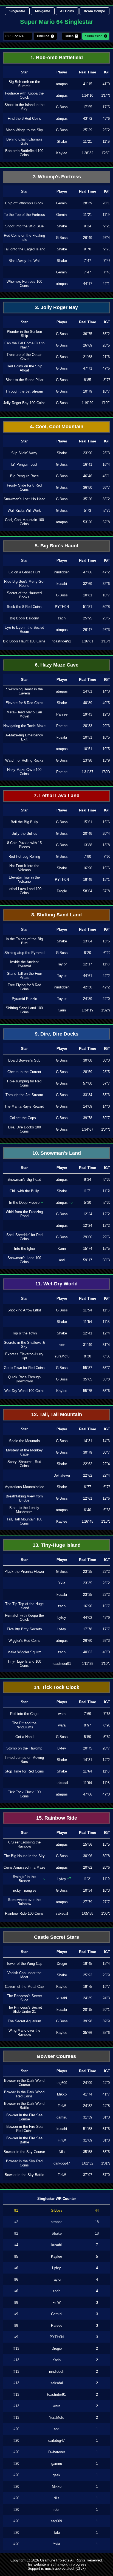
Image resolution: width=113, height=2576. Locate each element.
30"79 (88, 1452)
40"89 (88, 703)
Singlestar (17, 11)
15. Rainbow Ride (57, 1818)
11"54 (87, 1310)
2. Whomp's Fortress (57, 177)
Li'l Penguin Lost (24, 464)
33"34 (88, 1095)
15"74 (88, 1249)
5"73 (87, 511)
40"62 (88, 1652)
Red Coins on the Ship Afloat (24, 368)
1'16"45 (87, 1521)
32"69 (88, 584)
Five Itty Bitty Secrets (24, 1629)
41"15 (88, 84)
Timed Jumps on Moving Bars (24, 1760)
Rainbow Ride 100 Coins (24, 1913)
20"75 (88, 1748)
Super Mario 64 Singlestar (57, 22)
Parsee (62, 714)
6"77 (87, 1487)
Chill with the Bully (24, 1191)
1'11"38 (88, 1664)
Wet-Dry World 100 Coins (24, 1391)
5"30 (87, 1203)
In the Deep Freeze (24, 1203)
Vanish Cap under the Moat (24, 1975)
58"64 (88, 891)
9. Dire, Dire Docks (57, 1034)
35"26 (88, 499)
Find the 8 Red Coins (24, 118)
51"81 (88, 607)
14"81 (88, 691)
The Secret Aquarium (24, 2021)
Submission (94, 36)
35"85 (88, 1379)
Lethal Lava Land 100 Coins (24, 891)
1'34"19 (87, 1010)
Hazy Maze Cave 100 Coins (24, 772)
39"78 (88, 1118)
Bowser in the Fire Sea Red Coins (24, 2129)
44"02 (88, 1618)
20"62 (88, 1867)
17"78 (88, 1629)
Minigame (43, 11)
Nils (62, 2152)
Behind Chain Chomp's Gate (24, 141)
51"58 (88, 2129)
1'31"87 (87, 772)
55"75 (88, 1391)
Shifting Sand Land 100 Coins (24, 1010)
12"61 (88, 1498)
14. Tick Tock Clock (56, 1687)
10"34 (88, 1890)
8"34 (87, 1180)
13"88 (88, 845)
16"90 (88, 1606)
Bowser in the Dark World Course (24, 2083)
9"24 (87, 226)
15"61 (88, 822)
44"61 (88, 976)
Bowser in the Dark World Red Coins (24, 2094)
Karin (62, 1010)
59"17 (88, 1260)
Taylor (62, 964)
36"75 (88, 334)
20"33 (88, 726)
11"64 (87, 1771)
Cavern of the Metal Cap (24, 1987)
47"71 (88, 368)
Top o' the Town (24, 1333)
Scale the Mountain (24, 1441)
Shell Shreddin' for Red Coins (24, 1237)
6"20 (87, 953)
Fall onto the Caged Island (24, 249)
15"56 (88, 1844)
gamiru (62, 2117)
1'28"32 (87, 153)
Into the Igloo (24, 1249)
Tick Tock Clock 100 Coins (24, 1794)
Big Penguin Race (24, 476)
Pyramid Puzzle (24, 999)
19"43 (88, 714)
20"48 (88, 834)
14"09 (88, 1106)
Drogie (62, 891)
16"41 (88, 464)
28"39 (88, 203)
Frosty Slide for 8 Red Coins (24, 487)
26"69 (88, 345)
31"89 (88, 2140)
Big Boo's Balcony (24, 618)
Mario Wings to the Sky (24, 130)
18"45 (88, 1964)
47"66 (88, 572)
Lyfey (62, 1618)
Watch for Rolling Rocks (24, 760)
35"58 (88, 2152)
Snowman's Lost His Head (24, 499)
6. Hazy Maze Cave (57, 665)
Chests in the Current (24, 1072)
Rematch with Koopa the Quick (24, 1617)
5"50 (87, 1737)
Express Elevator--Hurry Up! (24, 1356)
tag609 (62, 2083)
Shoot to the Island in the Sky (24, 107)
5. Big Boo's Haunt (57, 546)
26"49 (88, 238)
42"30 (88, 987)
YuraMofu (62, 1356)
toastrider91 (62, 641)
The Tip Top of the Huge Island (24, 1606)
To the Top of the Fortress (24, 215)
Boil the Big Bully (24, 822)
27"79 (88, 1902)
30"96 (88, 1856)
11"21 (87, 141)
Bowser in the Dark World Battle (24, 2106)
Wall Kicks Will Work (24, 511)
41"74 (88, 2094)
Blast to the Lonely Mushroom (24, 1510)
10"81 (88, 595)
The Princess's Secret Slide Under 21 (24, 2009)
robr (62, 1345)
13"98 (88, 760)
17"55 (88, 107)
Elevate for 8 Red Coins (24, 703)
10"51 (88, 737)
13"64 (88, 941)
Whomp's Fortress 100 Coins (24, 284)
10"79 (88, 391)
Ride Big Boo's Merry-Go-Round (24, 584)
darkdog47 (62, 2163)
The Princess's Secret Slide (24, 1998)
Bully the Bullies (24, 834)
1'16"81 (87, 641)
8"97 (87, 1725)
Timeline (43, 36)
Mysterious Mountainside (24, 1487)
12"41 (88, 1333)
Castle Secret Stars (56, 1937)
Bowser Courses (56, 2056)
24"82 (88, 2106)
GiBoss (62, 107)
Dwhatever (62, 1475)
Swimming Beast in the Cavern (24, 691)
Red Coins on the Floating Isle (24, 238)
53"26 (88, 522)
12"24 (88, 1214)
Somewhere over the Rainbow (24, 1902)
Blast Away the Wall (24, 261)
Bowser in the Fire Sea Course (24, 2117)
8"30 (87, 1356)
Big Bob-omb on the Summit (24, 84)
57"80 (88, 1083)
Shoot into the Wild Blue (24, 226)
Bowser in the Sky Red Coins (24, 2163)
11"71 (87, 1191)
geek (56, 2475)
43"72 (88, 118)
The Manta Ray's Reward (24, 1106)
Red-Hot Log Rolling (24, 857)
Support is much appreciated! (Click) (57, 2568)
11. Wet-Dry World (56, 1284)
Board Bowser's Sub (24, 1060)
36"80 (88, 488)
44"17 (88, 284)
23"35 (88, 1572)
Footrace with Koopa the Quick (24, 95)
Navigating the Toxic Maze (24, 726)
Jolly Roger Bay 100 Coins (24, 403)
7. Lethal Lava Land (57, 796)
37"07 (88, 2175)
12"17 (88, 964)
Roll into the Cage (24, 1714)
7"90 (87, 857)
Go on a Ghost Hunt (24, 572)
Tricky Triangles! (24, 1890)
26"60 (88, 1641)
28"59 (88, 1072)
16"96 (88, 868)
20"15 (88, 2010)
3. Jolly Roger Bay (56, 307)
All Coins (67, 11)
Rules (69, 36)
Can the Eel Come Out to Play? (24, 345)
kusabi (62, 584)
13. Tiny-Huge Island (57, 1545)
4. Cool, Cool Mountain (57, 427)
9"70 (87, 249)
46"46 (88, 476)
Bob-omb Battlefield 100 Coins (24, 153)
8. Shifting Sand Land (56, 915)
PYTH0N (62, 607)
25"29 (88, 130)
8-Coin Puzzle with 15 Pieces (24, 845)
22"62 (88, 1464)
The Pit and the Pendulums (24, 1725)
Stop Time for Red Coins (24, 1771)
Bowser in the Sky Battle (24, 2175)
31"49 (88, 1345)
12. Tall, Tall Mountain (57, 1414)
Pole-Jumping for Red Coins (24, 1083)
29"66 (88, 1237)
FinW (62, 2106)
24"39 (88, 999)
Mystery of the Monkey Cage (24, 1452)
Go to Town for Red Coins (24, 1368)
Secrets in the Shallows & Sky (24, 1345)
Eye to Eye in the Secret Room (24, 630)
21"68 (88, 357)
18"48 (88, 880)
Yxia (62, 1583)
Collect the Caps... (24, 1118)
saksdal (62, 1783)
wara (62, 1714)
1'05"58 (87, 1913)
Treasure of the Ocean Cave (24, 357)
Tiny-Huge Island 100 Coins (24, 1663)
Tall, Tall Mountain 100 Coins (24, 1521)
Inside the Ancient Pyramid (24, 964)
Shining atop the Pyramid (24, 953)
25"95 (88, 618)
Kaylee (62, 153)
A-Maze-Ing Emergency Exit (24, 737)
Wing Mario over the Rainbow (24, 2032)
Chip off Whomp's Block (24, 203)
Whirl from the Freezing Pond (24, 1214)
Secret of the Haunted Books (24, 595)
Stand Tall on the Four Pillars (24, 976)
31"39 (88, 2117)
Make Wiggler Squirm (24, 1652)
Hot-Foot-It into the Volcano (24, 868)
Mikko (62, 2094)
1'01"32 (87, 2163)
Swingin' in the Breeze (24, 1879)
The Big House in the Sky (24, 1856)
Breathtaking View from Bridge (24, 1498)
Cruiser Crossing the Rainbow (24, 1844)
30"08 (88, 1060)
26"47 (88, 630)
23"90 (88, 453)
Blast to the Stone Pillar (24, 380)
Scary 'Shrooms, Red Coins (24, 1464)
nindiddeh (62, 572)
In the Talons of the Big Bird (24, 941)
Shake (62, 141)
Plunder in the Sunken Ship (24, 334)
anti (62, 1260)
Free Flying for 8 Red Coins (24, 987)
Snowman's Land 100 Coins (24, 1260)
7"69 (87, 1714)
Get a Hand (24, 1737)
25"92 (88, 1975)
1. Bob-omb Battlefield (57, 58)
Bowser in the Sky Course (24, 2152)
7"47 (87, 261)
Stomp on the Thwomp (24, 1748)
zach (62, 618)
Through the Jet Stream (24, 391)
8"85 (87, 380)
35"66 (88, 2033)
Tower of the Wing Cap (24, 1964)
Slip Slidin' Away (24, 453)
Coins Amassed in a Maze (24, 1867)
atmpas (62, 84)
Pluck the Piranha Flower (24, 1572)
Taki (56, 2533)
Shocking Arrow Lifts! (24, 1310)
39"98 (88, 2021)
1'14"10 (87, 95)
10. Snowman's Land (57, 1153)
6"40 (87, 1510)
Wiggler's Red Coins (24, 1641)
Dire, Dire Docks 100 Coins (24, 1129)
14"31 (88, 1441)
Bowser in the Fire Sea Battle (24, 2140)
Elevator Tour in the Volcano (24, 879)
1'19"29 (87, 403)
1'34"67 (87, 1129)
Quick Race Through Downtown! (24, 1379)
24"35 (88, 1998)
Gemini (62, 203)
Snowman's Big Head (24, 1180)
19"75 (88, 1987)
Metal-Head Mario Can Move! (24, 714)
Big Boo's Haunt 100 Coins (24, 641)
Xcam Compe (94, 11)
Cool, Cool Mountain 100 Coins (24, 522)
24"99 (88, 2083)
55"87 (88, 1368)
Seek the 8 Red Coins (24, 607)
